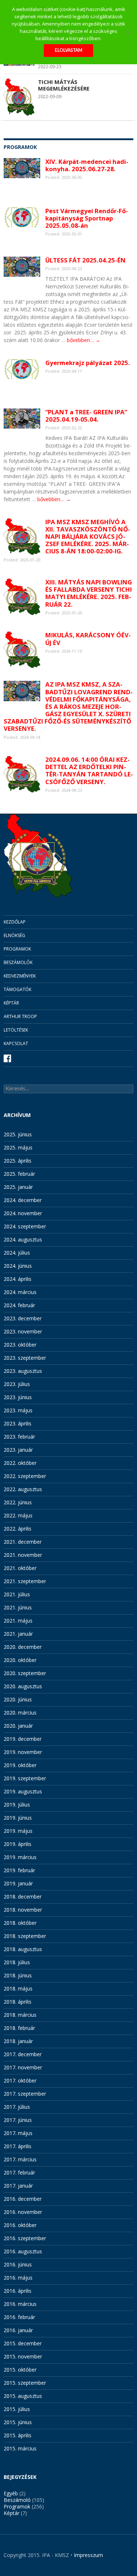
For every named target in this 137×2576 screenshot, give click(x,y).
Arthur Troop (20, 1016)
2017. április (18, 2146)
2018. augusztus (23, 1949)
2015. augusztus (23, 2396)
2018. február (19, 2028)
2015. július (17, 2409)
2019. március (20, 1857)
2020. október (20, 1660)
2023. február (19, 1437)
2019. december (23, 1739)
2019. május (18, 1831)
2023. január (18, 1450)
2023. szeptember (25, 1358)
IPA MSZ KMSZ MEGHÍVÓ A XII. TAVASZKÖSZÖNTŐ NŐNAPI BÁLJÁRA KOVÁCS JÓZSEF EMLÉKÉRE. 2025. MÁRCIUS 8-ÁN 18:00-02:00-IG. (88, 537)
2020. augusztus (23, 1686)
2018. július (17, 1962)
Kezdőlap (15, 922)
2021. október (20, 1568)
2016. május (18, 2278)
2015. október (20, 2370)
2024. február (19, 1305)
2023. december (23, 1318)
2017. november (23, 2067)
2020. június (18, 1699)
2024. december (23, 1200)
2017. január (18, 2186)
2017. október (20, 2080)
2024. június (18, 1266)
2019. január (18, 1883)
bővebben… (84, 340)
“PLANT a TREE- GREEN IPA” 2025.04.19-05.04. (86, 416)
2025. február (19, 1174)
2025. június (18, 1134)
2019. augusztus (23, 1791)
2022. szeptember (25, 1476)
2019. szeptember (25, 1778)
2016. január (18, 2330)
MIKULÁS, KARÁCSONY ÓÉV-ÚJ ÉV (88, 639)
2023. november (23, 1331)
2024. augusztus (23, 1239)
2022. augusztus (23, 1489)
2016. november (23, 2212)
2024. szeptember (25, 1226)
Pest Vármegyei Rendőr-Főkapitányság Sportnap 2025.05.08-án (87, 218)
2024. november (23, 1213)
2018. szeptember (25, 1936)
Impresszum (88, 2555)
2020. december (23, 1647)
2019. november (23, 1752)
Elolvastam (68, 50)
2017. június (18, 2120)
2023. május (18, 1410)
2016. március (20, 2304)
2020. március (20, 1713)
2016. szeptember (25, 2238)
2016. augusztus (23, 2251)
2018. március (20, 2015)
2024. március (20, 1292)
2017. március (20, 2159)
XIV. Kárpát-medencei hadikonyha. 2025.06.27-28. (87, 165)
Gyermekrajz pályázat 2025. (88, 363)
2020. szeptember (25, 1673)
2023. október (20, 1345)
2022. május (18, 1515)
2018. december (23, 1897)
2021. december (23, 1542)
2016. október (20, 2225)
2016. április (18, 2291)
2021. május (18, 1621)
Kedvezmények (20, 976)
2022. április (18, 1529)
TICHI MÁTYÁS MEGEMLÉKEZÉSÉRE (64, 85)
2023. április (18, 1423)
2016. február (19, 2317)
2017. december (23, 2054)
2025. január (18, 1187)
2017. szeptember (25, 2094)
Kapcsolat (16, 1043)
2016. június (18, 2264)
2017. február (19, 2172)
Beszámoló (17, 2500)
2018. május (18, 1988)
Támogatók (18, 989)
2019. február (19, 1870)
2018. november (23, 1910)
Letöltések (16, 1030)
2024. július (17, 1253)
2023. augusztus (23, 1371)
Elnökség (14, 935)
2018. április (18, 2002)
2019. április (18, 1844)
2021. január (18, 1634)
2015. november (23, 2356)
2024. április (18, 1279)
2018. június (18, 1975)
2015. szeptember (25, 2383)
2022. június (18, 1502)
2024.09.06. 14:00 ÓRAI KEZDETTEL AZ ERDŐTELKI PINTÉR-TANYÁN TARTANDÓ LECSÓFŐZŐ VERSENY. (89, 770)
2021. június (18, 1607)
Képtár (11, 1003)
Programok (17, 949)
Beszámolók (18, 962)
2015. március (20, 2448)
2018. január (18, 2041)
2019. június (18, 1818)
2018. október (20, 1923)
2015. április (18, 2435)
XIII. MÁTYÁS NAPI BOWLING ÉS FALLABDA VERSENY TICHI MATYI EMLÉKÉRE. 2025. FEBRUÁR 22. (89, 593)
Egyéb (11, 2493)
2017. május (18, 2133)
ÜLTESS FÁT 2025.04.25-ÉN (85, 260)
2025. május (18, 1147)
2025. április (18, 1161)
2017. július (17, 2107)
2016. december (23, 2199)
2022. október (20, 1463)
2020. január (18, 1726)
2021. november (23, 1555)
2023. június (18, 1397)
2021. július (17, 1594)
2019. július (17, 1805)
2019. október (20, 1765)
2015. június (18, 2422)
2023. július (17, 1384)
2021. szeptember (25, 1581)
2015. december (23, 2343)
